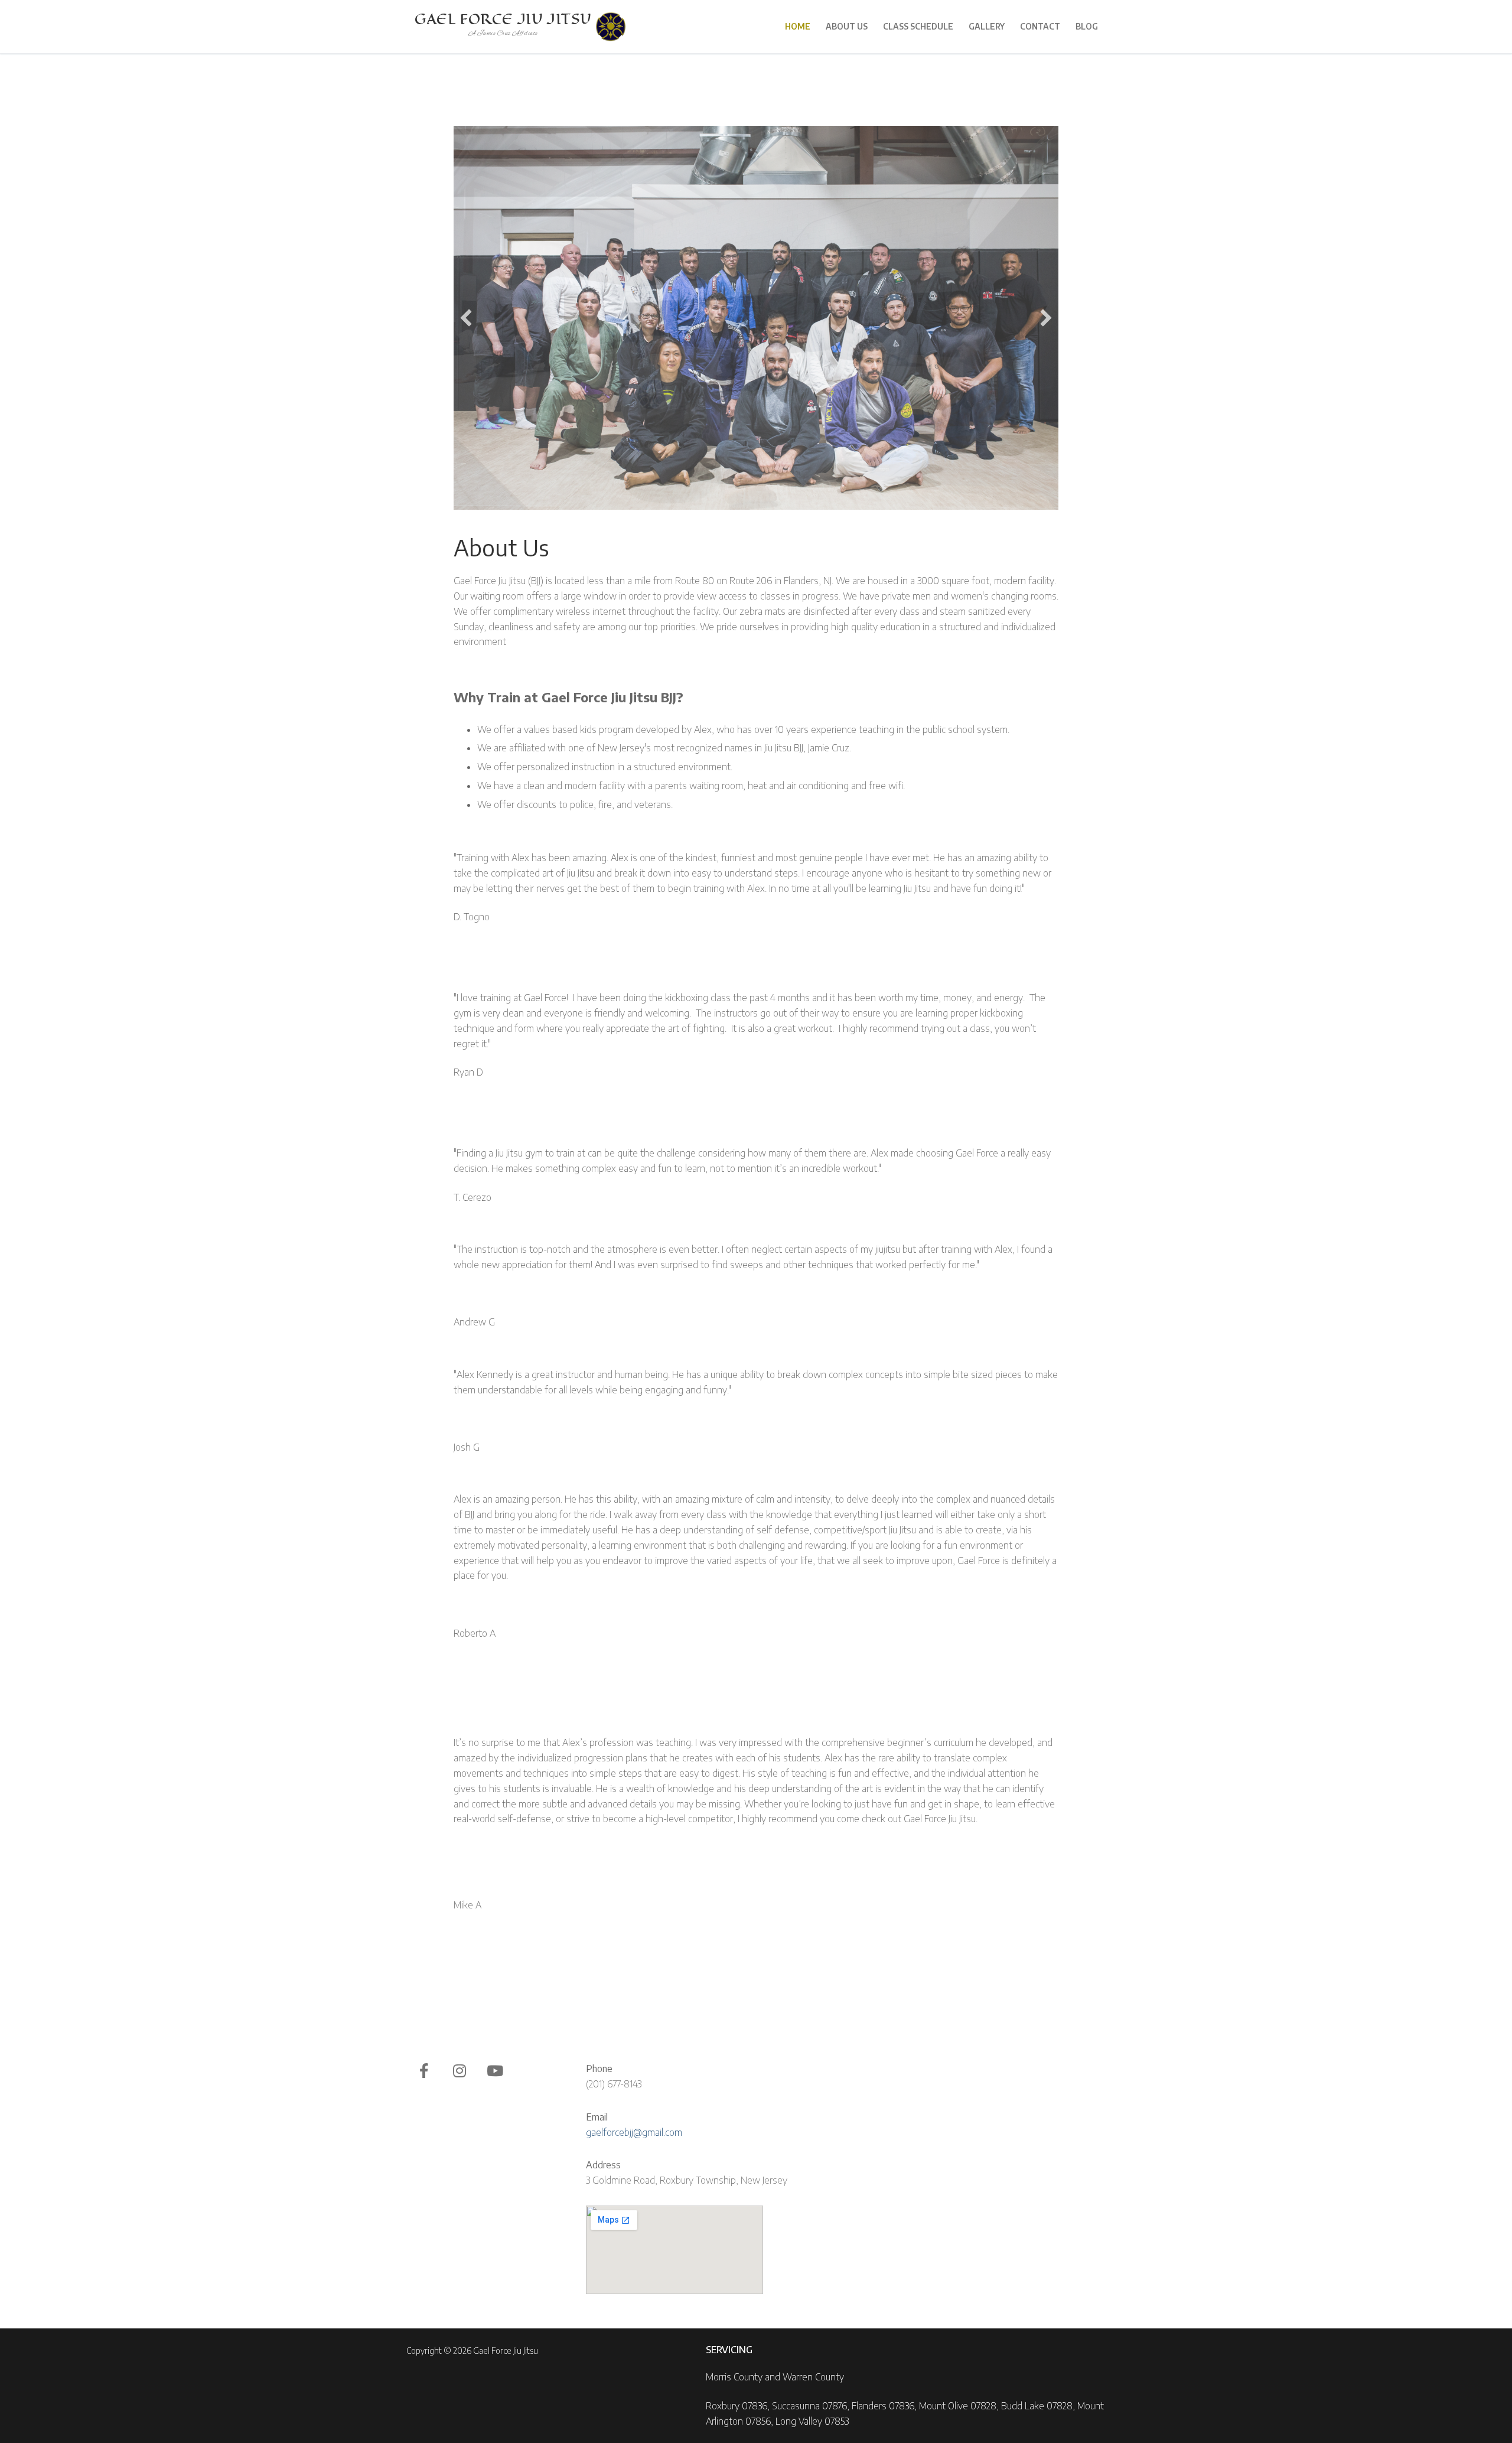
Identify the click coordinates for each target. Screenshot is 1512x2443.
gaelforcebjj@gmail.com (634, 2132)
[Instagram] (460, 2070)
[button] (466, 318)
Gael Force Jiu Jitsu (503, 19)
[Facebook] (424, 2070)
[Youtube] (495, 2070)
